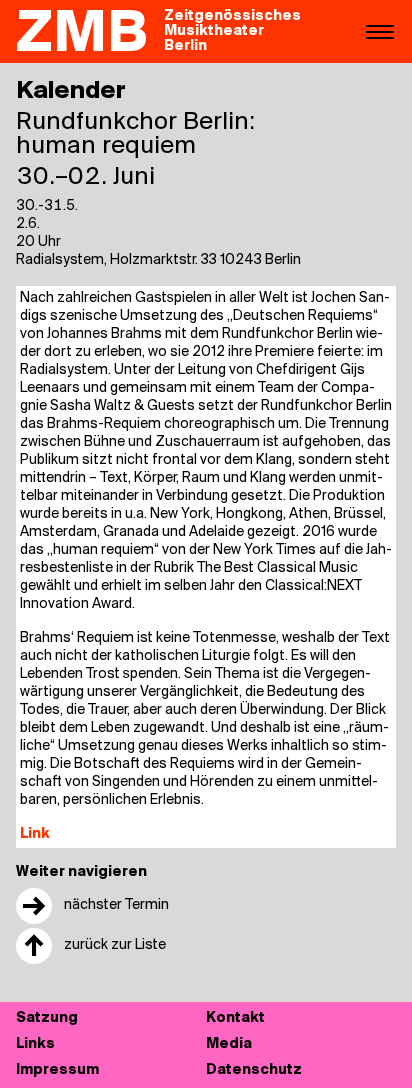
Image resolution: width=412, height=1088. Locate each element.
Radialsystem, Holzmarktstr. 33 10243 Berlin (158, 260)
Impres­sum (57, 1070)
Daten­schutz (254, 1070)
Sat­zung (47, 1018)
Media (229, 1044)
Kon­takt (235, 1018)
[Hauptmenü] (380, 31)
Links (35, 1044)
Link (35, 834)
